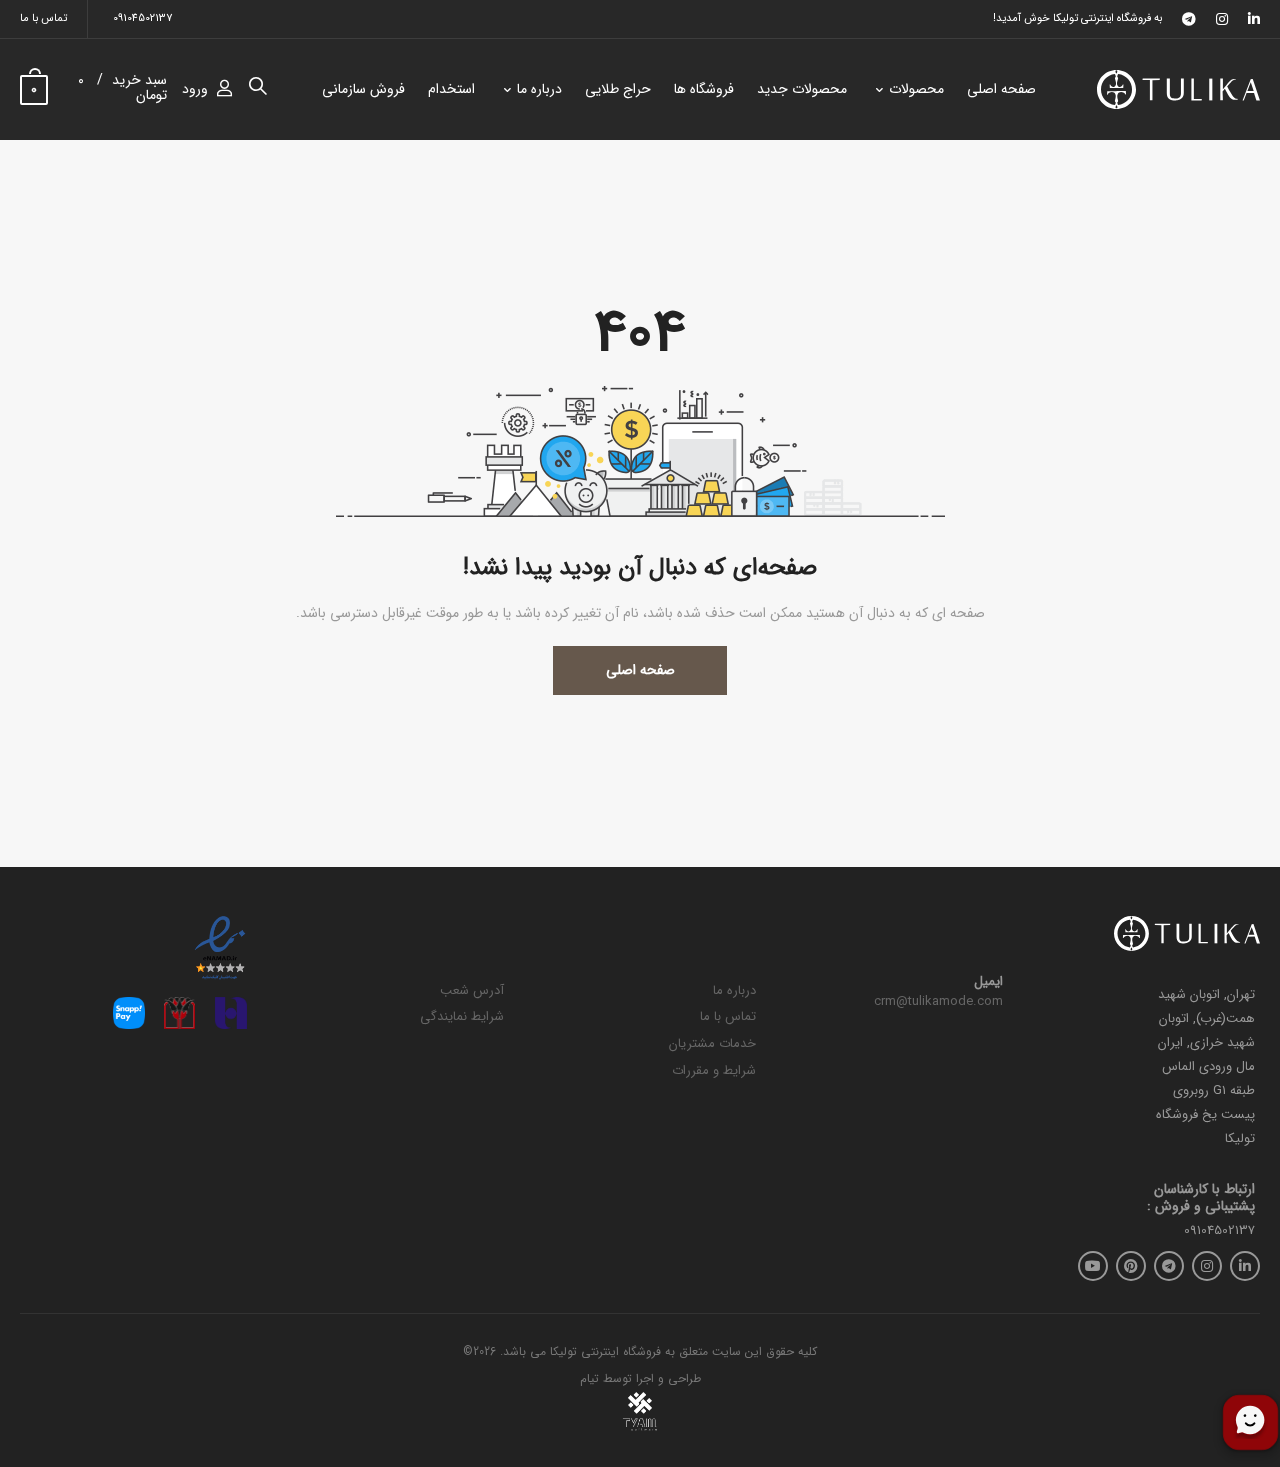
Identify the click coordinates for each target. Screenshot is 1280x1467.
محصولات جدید (802, 89)
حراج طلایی (618, 89)
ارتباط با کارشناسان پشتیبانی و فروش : (1201, 1198)
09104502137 (143, 18)
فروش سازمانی (363, 89)
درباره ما (539, 89)
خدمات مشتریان (712, 1043)
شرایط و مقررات (714, 1070)
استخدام (451, 89)
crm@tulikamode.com (938, 1001)
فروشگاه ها (704, 89)
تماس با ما (43, 18)
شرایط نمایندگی (462, 1016)
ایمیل (988, 982)
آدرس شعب (472, 990)
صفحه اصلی (1001, 89)
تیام (589, 1378)
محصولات (916, 89)
